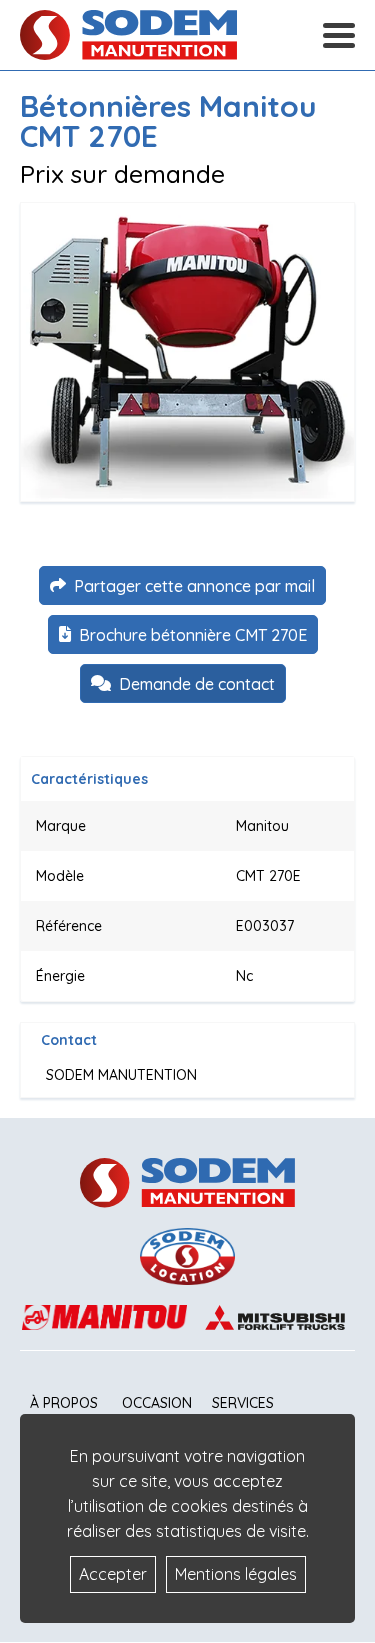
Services (243, 1403)
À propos (64, 1403)
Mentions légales (236, 1574)
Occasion (157, 1403)
